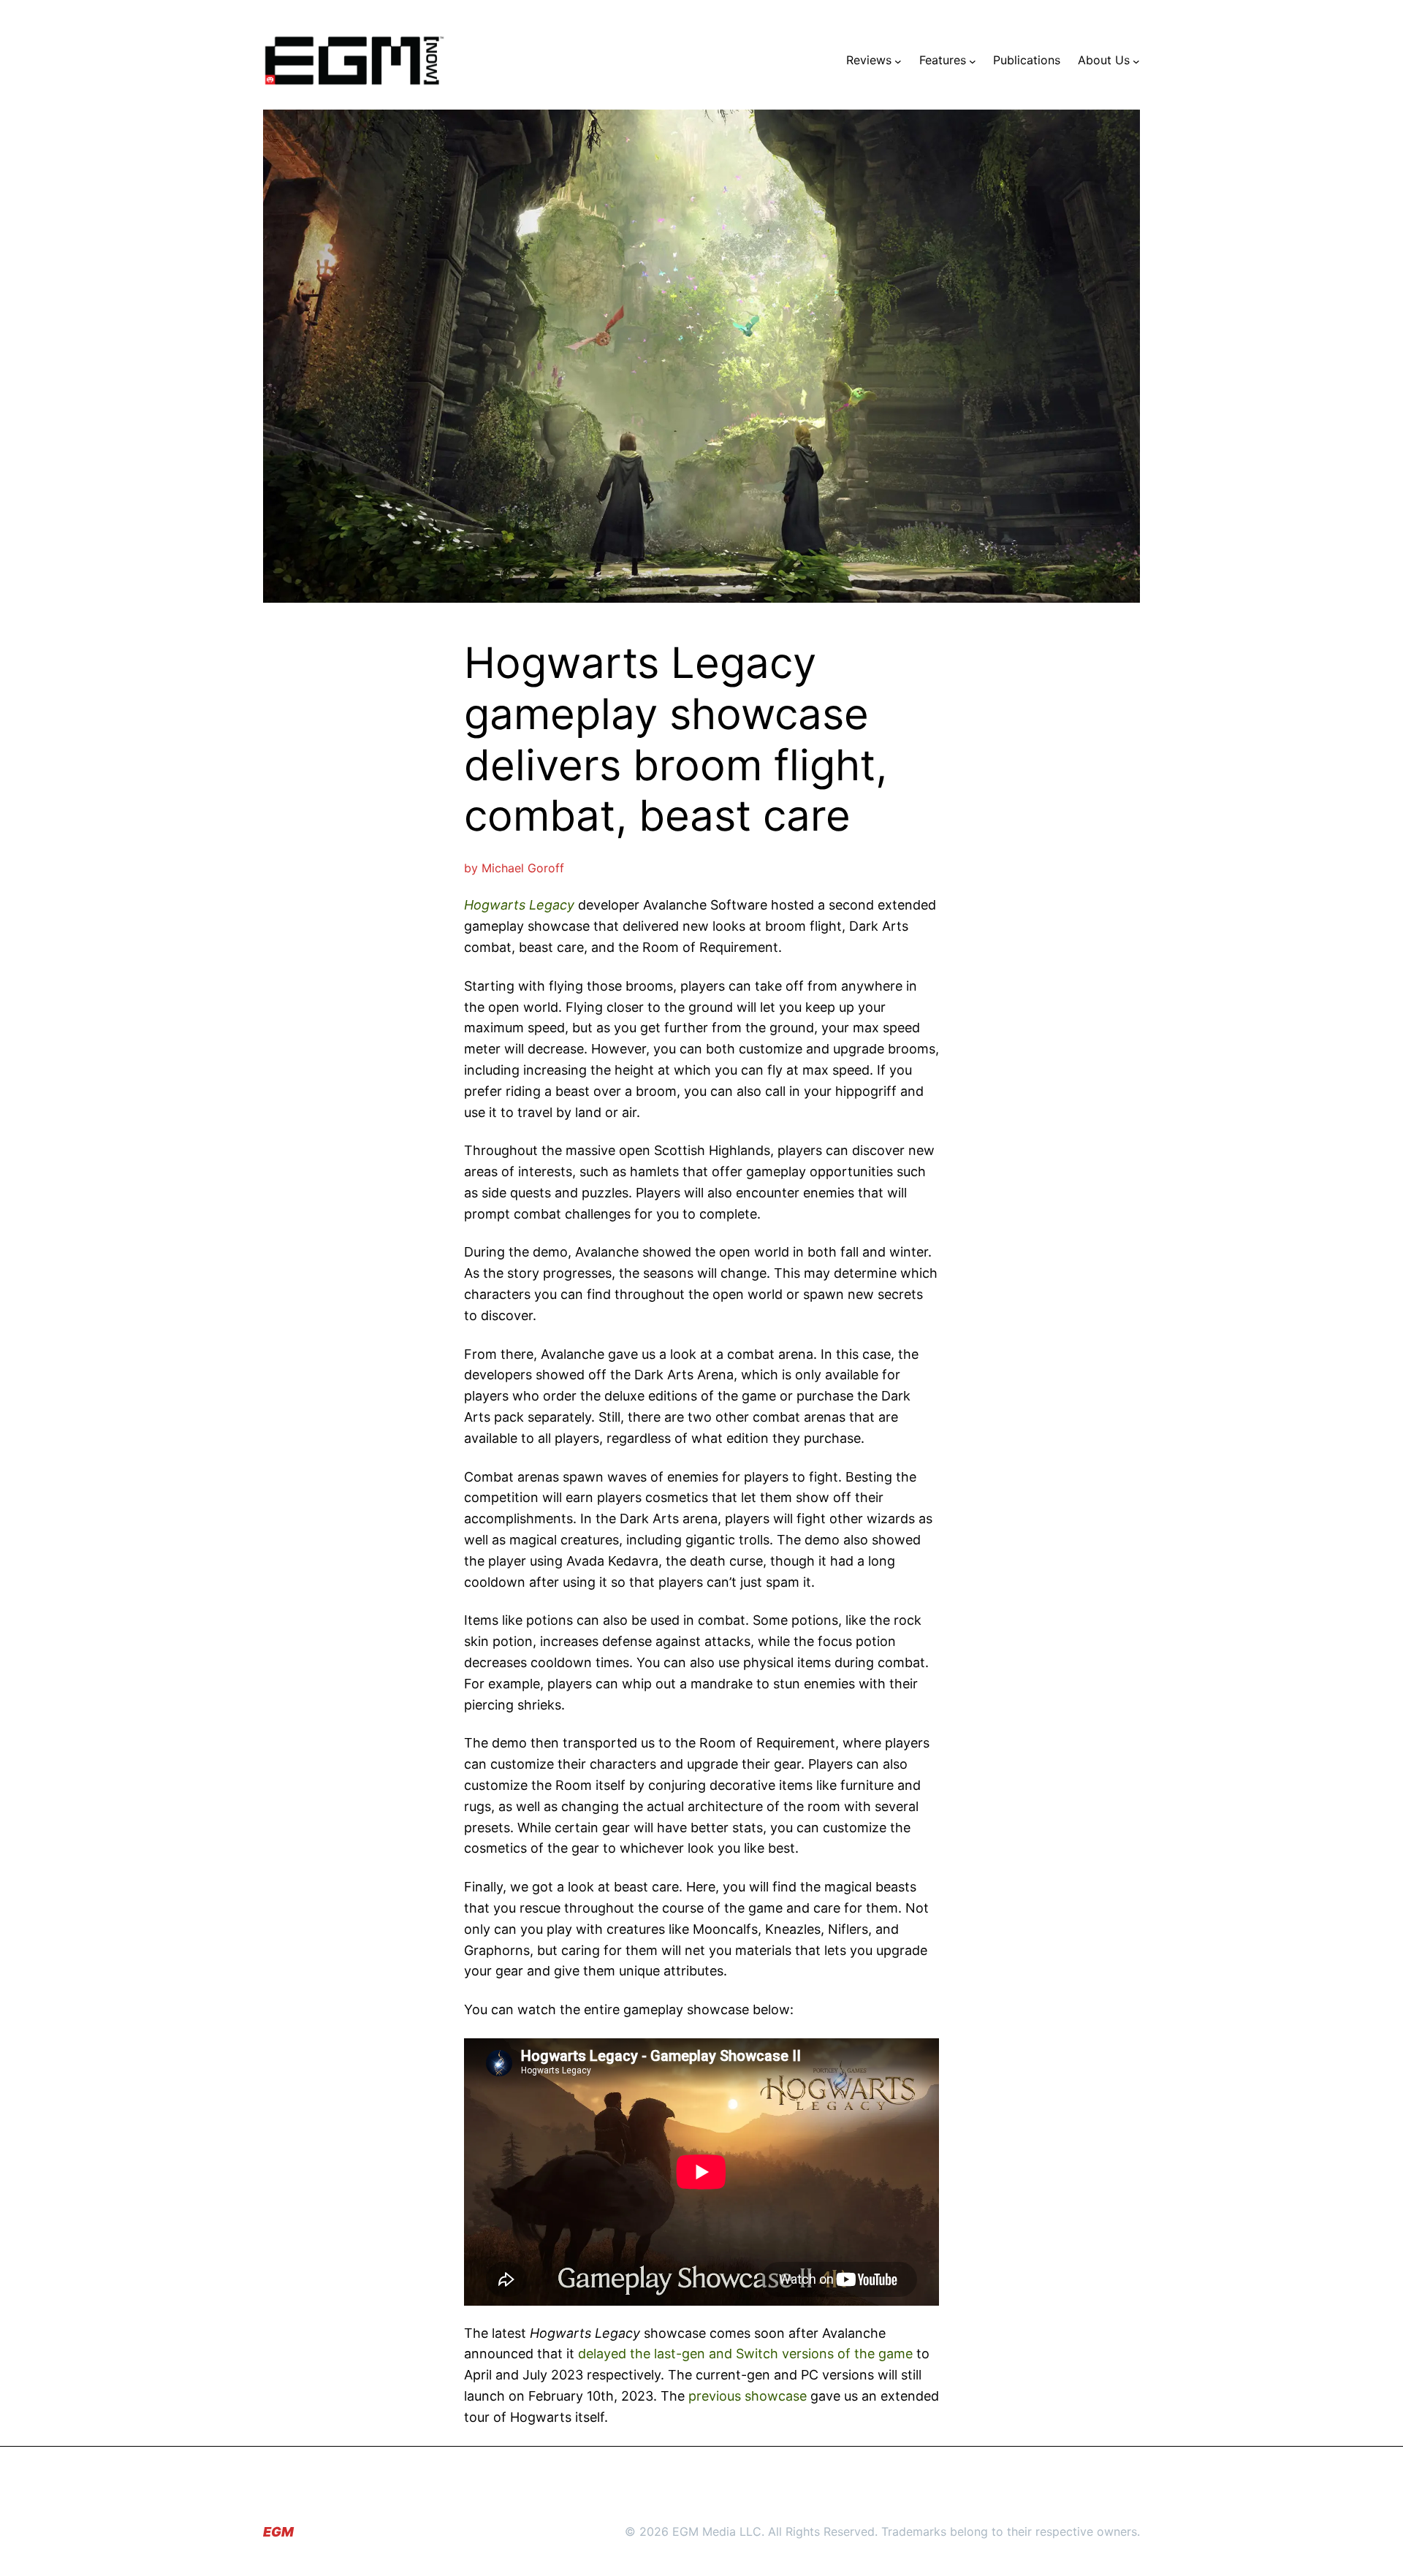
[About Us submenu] (1136, 61)
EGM (278, 2532)
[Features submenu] (973, 61)
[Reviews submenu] (898, 61)
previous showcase (748, 2396)
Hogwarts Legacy (519, 905)
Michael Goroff (523, 868)
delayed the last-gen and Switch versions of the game (745, 2354)
